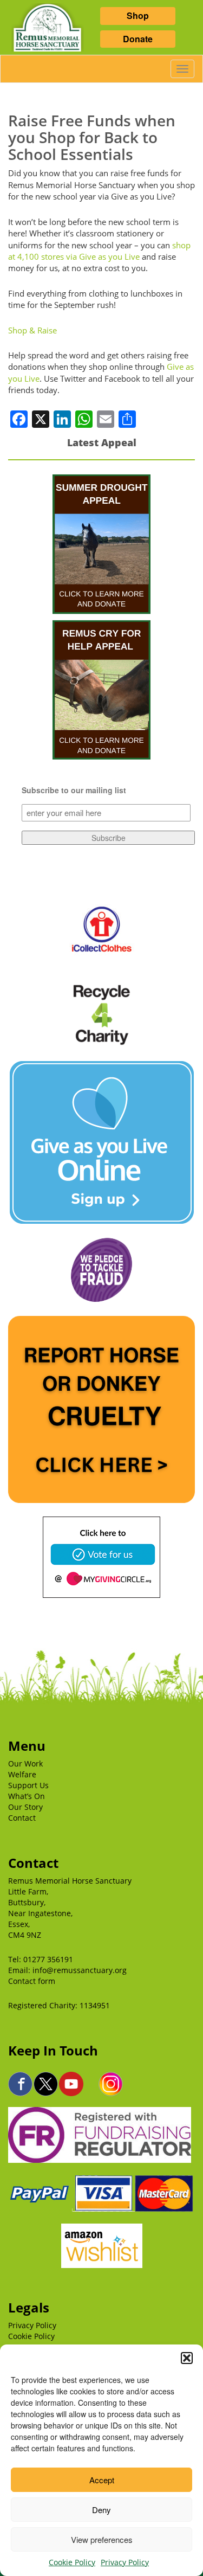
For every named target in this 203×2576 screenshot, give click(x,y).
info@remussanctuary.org (80, 1970)
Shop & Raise (32, 330)
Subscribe (109, 838)
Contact (22, 1818)
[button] (187, 2358)
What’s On (27, 1796)
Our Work (25, 1764)
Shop (138, 15)
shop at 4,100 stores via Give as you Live (99, 251)
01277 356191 (48, 1959)
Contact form (32, 1981)
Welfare (22, 1774)
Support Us (28, 1785)
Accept (102, 2480)
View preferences (102, 2539)
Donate (138, 39)
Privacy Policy (125, 2562)
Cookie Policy (72, 2562)
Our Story (25, 1807)
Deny (101, 2510)
